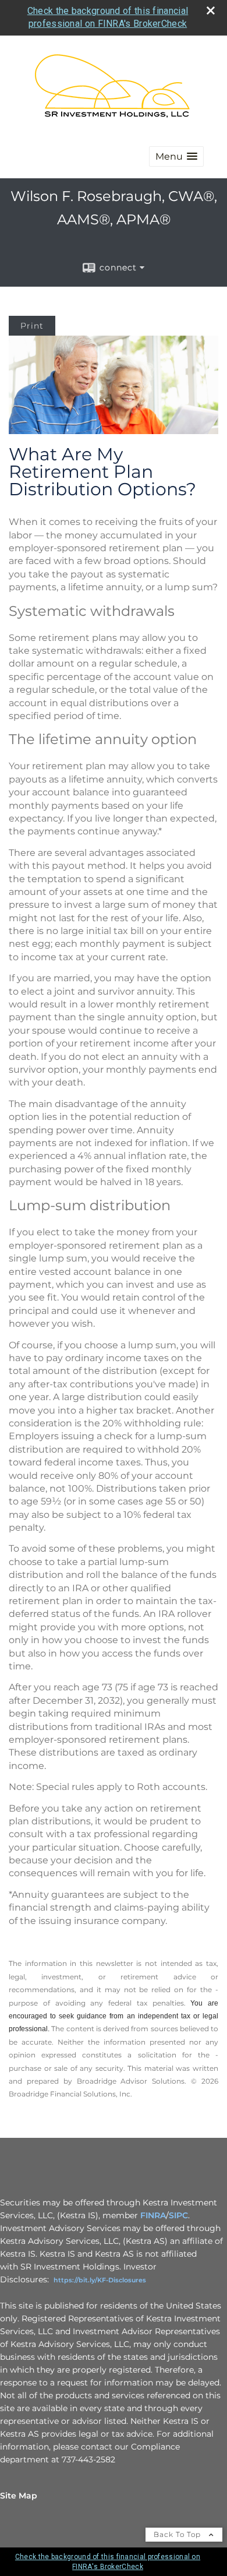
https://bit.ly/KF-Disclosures (100, 2280)
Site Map (19, 2496)
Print (32, 326)
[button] (176, 156)
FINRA (153, 2215)
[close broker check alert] (211, 10)
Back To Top (178, 2534)
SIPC (178, 2215)
